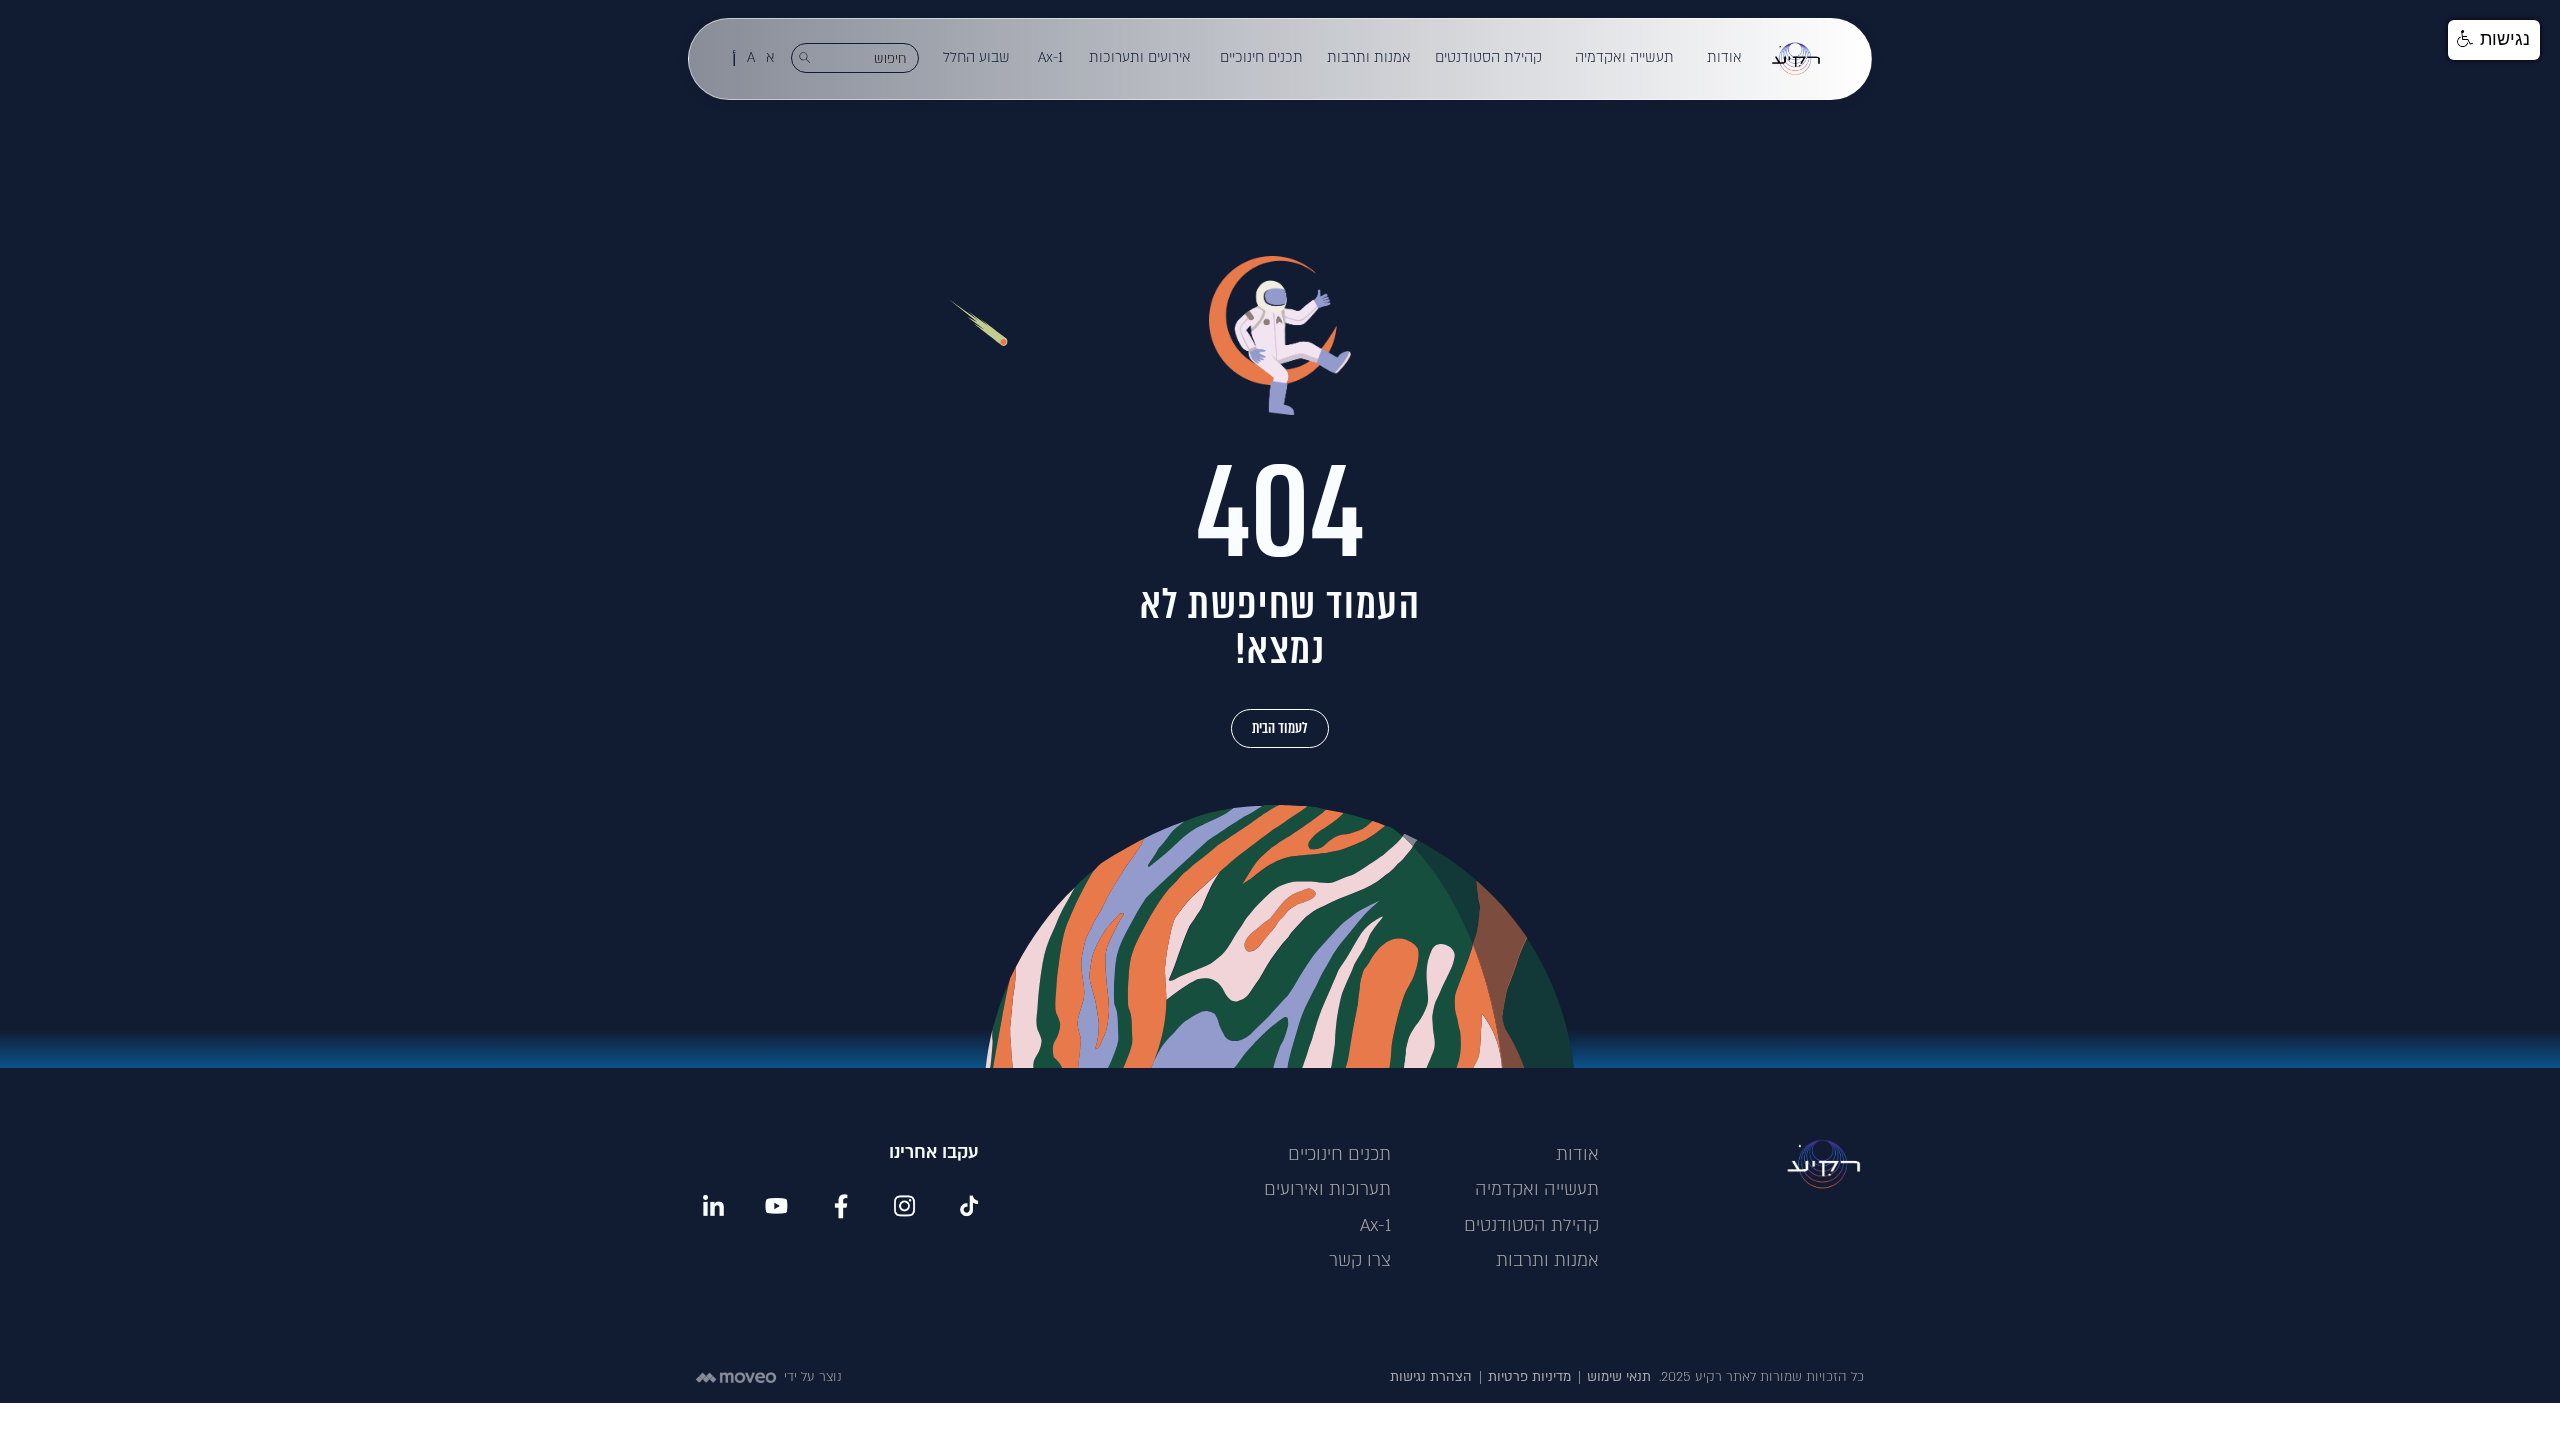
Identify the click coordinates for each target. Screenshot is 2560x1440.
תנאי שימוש (1619, 1377)
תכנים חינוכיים (1261, 57)
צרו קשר (1360, 1260)
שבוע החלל (976, 57)
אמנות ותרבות (1369, 57)
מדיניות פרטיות (1529, 1377)
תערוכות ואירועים (1327, 1189)
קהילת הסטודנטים (1488, 57)
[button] (1725, 58)
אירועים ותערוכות (1140, 57)
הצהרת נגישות (1431, 1377)
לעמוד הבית (1280, 728)
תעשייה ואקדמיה (1624, 57)
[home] (1796, 59)
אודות (1724, 57)
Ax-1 (1050, 57)
